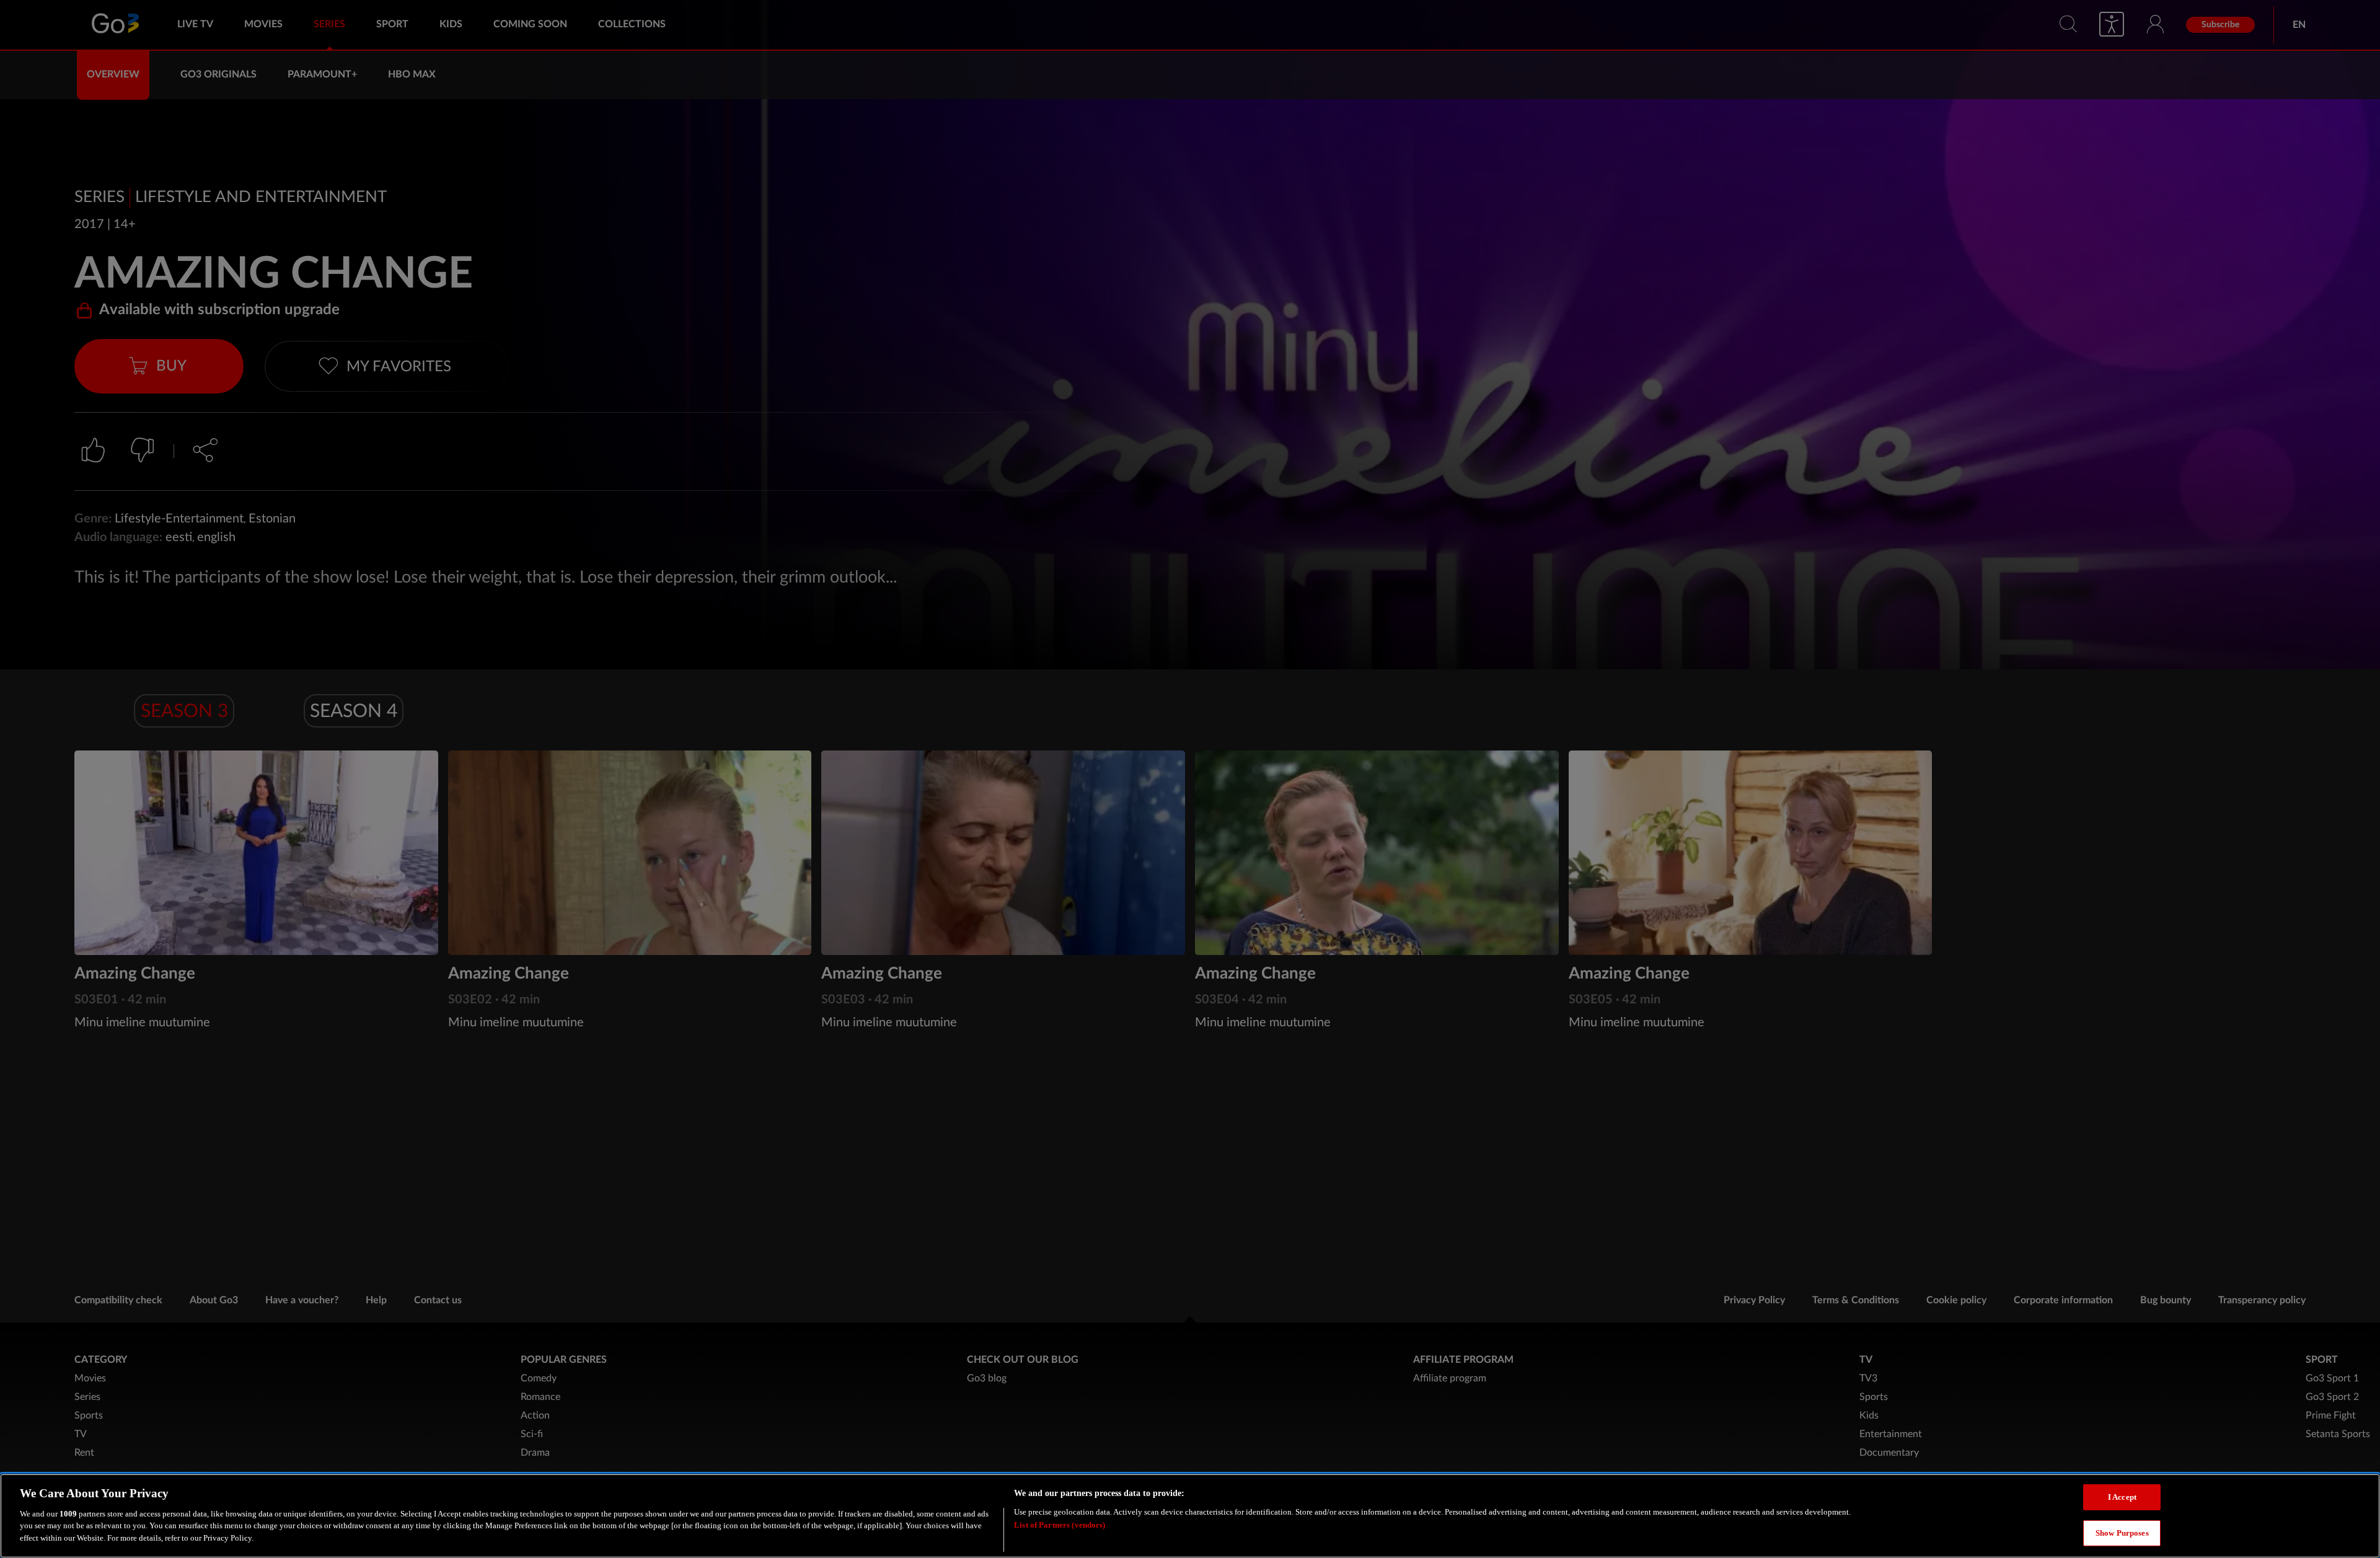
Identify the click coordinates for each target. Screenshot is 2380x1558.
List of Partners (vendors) (1060, 1524)
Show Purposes (2122, 1532)
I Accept (2122, 1497)
